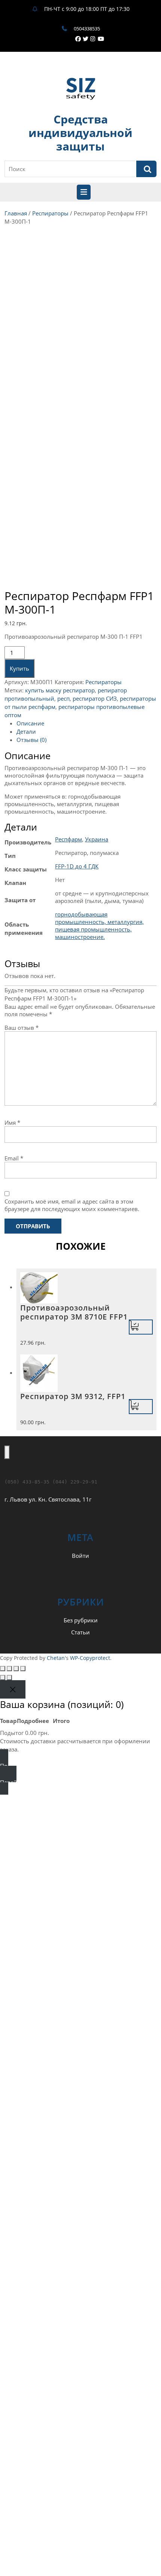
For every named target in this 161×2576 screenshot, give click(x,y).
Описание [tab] (30, 723)
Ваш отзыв (22, 1028)
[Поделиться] (16, 1669)
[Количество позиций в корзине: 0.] (7, 1452)
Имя (12, 1122)
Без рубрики (81, 1620)
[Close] (13, 1689)
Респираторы (50, 213)
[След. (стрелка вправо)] (9, 1678)
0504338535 (87, 29)
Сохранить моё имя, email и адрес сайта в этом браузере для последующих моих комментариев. (72, 1205)
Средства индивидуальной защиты (80, 133)
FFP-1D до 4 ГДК (77, 866)
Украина (97, 839)
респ (63, 698)
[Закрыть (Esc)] (23, 1669)
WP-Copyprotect (90, 1658)
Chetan (56, 1658)
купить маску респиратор (60, 690)
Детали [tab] (26, 731)
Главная (16, 213)
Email (14, 1158)
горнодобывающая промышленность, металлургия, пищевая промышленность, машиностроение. (99, 925)
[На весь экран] (9, 1669)
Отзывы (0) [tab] (31, 740)
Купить (19, 668)
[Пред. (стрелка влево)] (3, 1678)
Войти (80, 1556)
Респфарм (69, 839)
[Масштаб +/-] (3, 1669)
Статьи (80, 1632)
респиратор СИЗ (95, 698)
